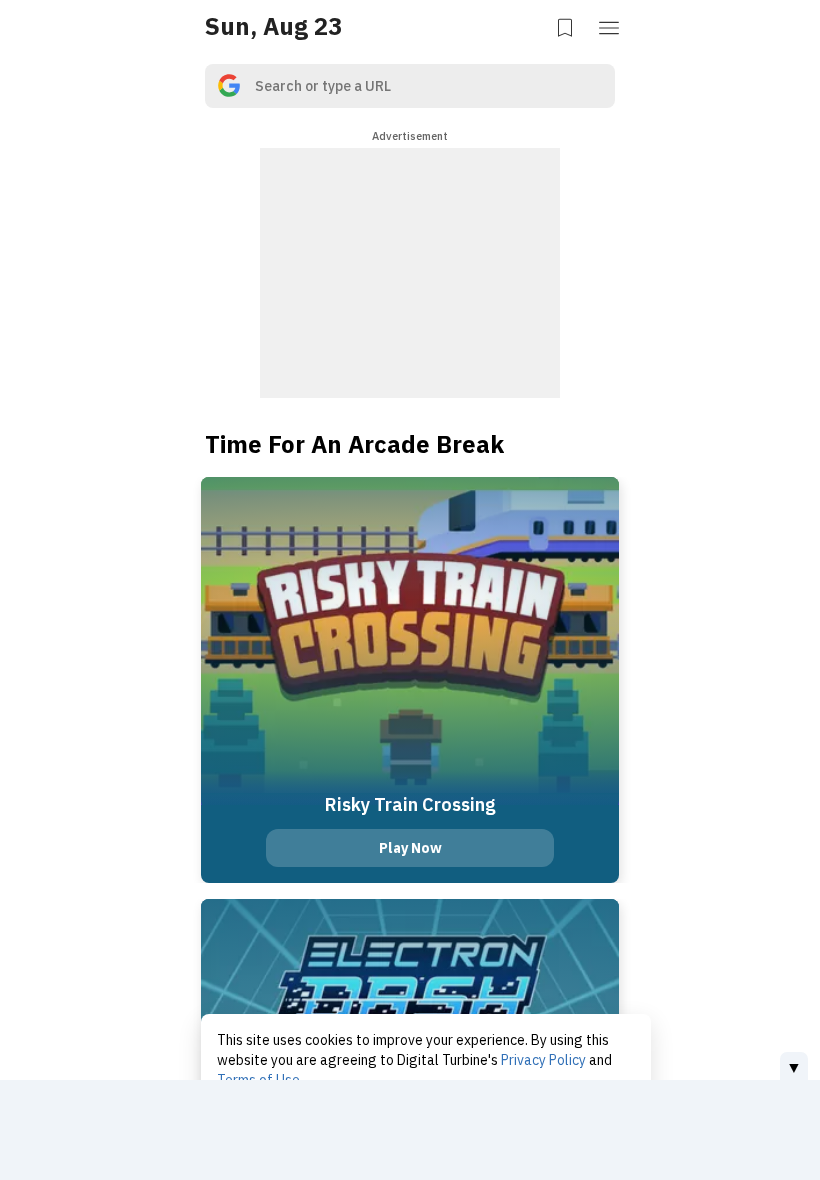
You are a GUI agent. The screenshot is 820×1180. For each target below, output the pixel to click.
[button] (611, 26)
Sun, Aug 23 (273, 26)
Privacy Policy (543, 1060)
